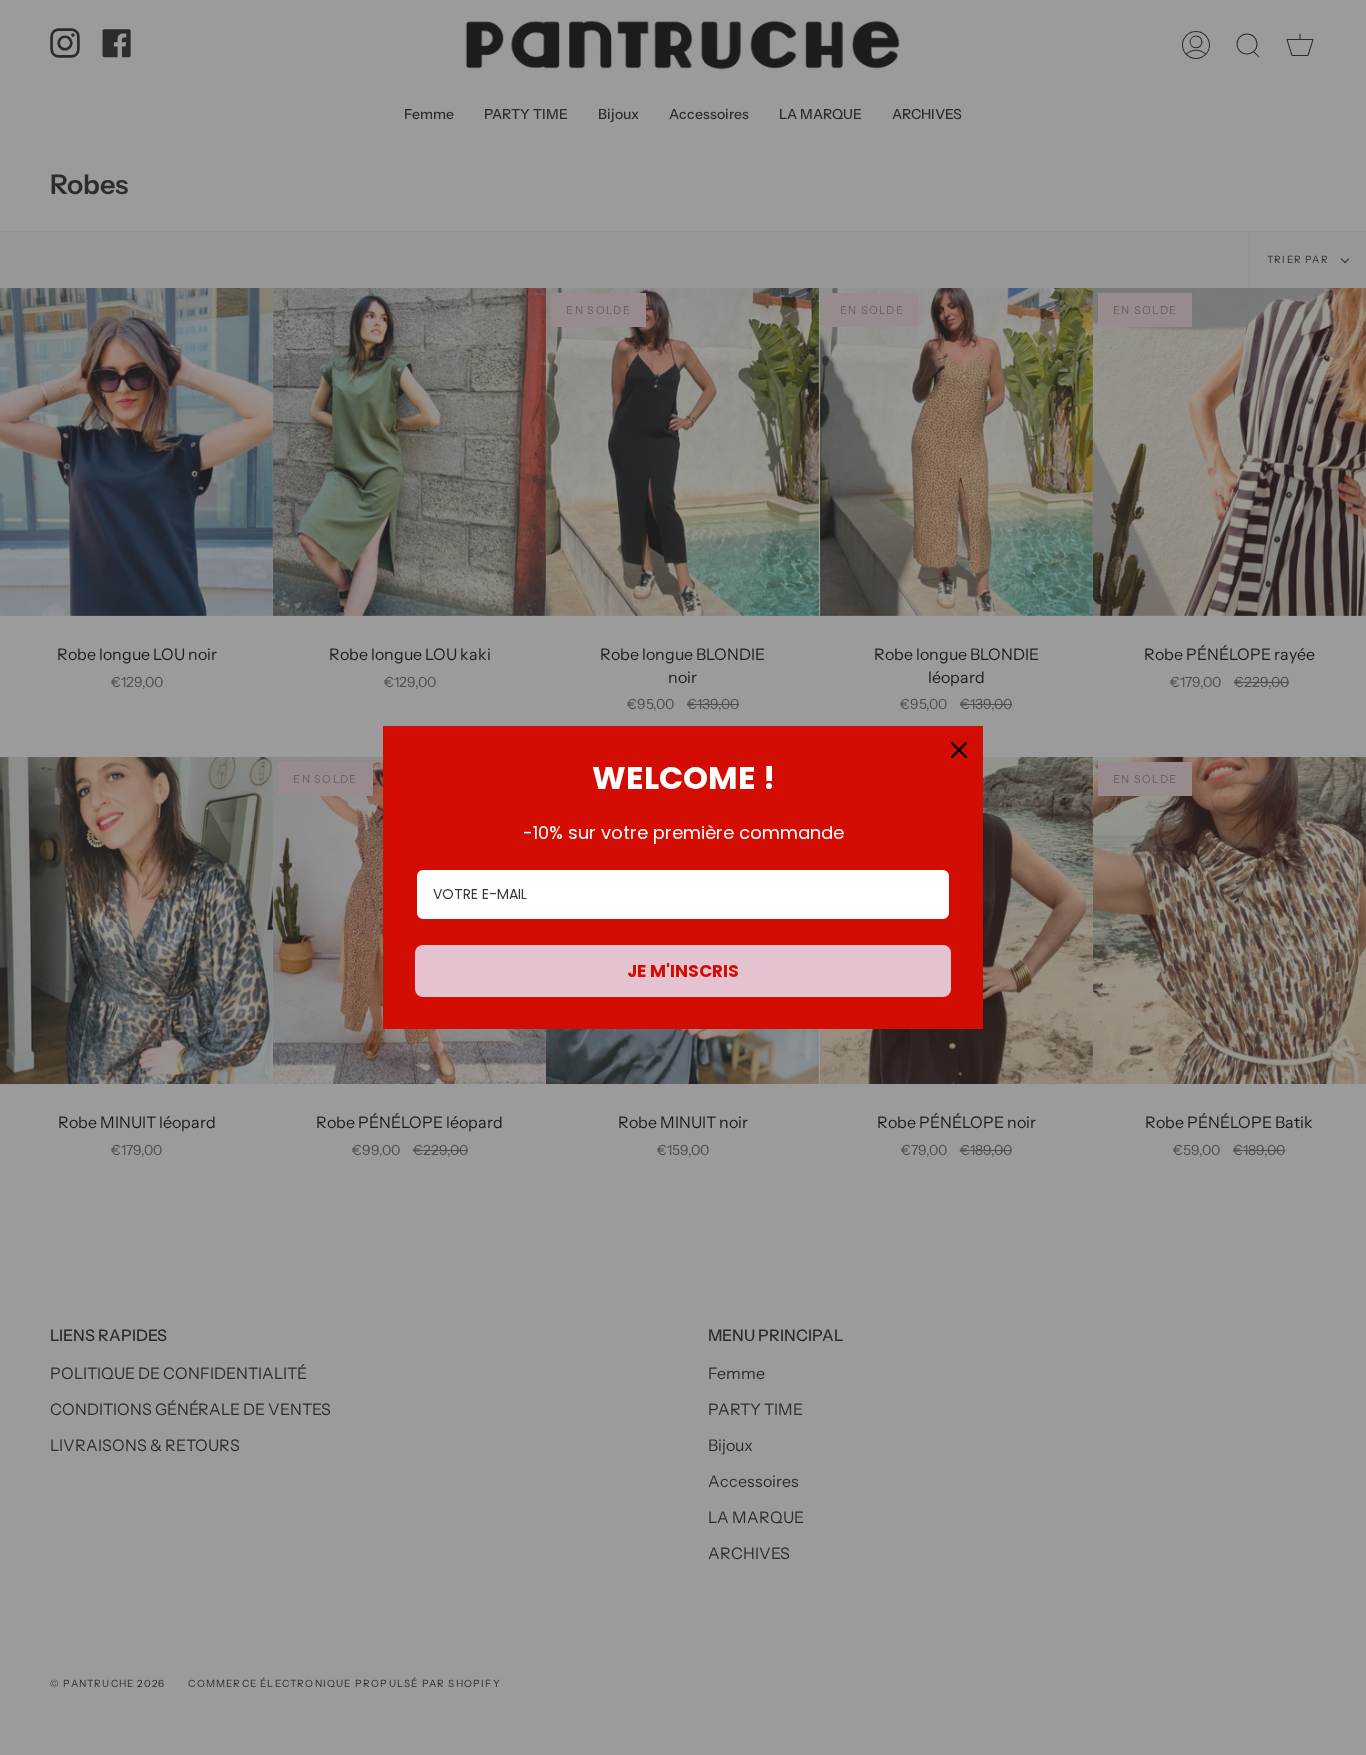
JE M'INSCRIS (683, 971)
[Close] (959, 750)
